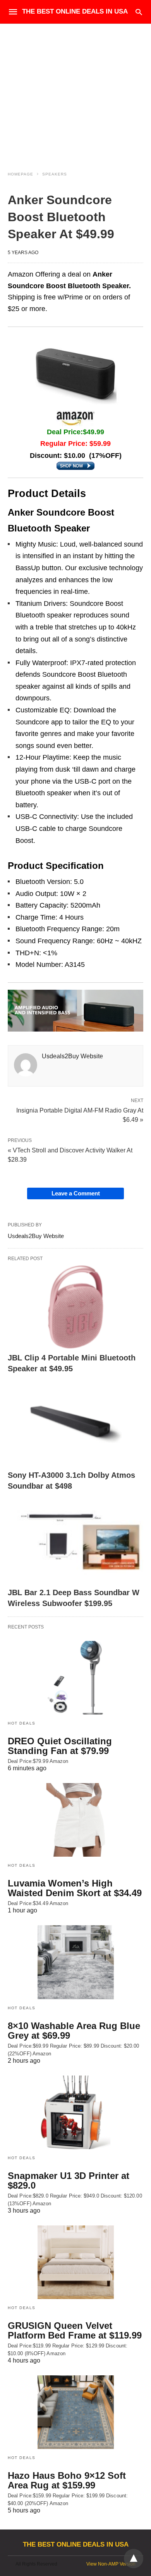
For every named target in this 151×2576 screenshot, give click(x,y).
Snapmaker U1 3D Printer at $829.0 (69, 2180)
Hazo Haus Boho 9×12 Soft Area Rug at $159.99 (67, 2480)
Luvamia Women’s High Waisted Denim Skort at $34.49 (75, 1888)
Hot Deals (22, 1723)
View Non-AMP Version (111, 2564)
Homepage (21, 174)
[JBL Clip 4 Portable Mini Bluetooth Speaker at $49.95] (75, 1307)
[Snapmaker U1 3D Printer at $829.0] (75, 2112)
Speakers (55, 174)
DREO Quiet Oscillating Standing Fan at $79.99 (60, 1746)
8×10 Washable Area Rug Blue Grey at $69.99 (74, 2031)
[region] (75, 90)
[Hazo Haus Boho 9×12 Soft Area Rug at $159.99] (75, 2412)
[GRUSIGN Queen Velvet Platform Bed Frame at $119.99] (75, 2262)
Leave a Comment (76, 1193)
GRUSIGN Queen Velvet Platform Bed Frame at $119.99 (75, 2330)
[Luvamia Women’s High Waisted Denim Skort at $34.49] (75, 1820)
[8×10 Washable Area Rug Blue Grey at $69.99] (75, 1962)
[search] (139, 12)
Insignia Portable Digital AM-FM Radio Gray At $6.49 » (80, 1114)
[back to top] (134, 2559)
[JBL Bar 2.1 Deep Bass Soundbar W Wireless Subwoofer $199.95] (75, 1542)
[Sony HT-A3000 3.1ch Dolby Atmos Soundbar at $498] (75, 1425)
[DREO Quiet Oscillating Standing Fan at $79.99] (75, 1678)
